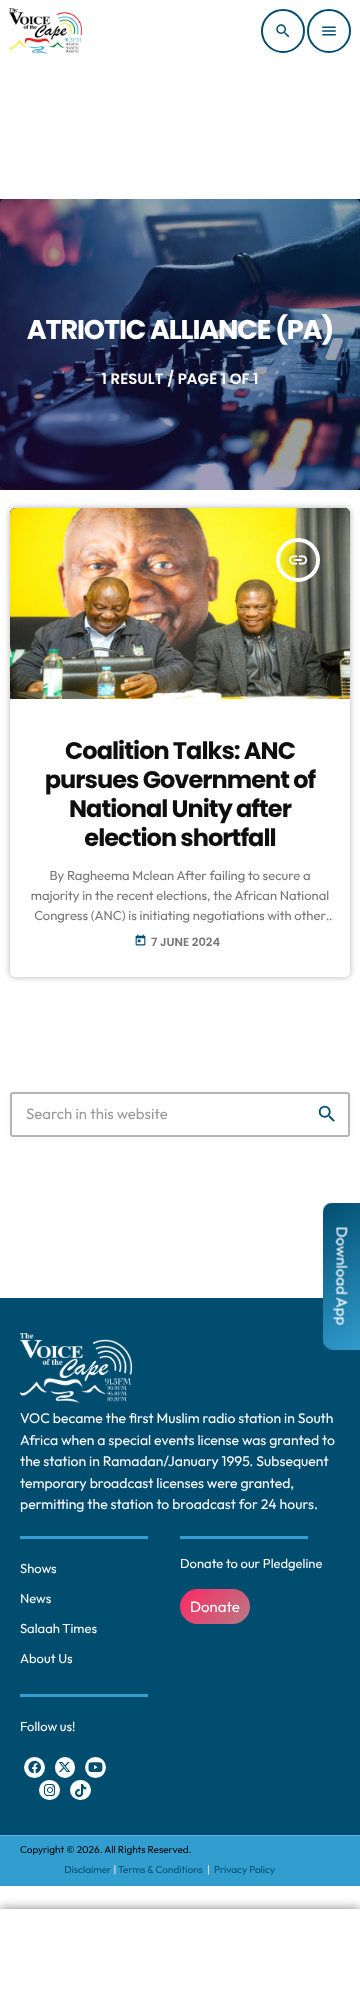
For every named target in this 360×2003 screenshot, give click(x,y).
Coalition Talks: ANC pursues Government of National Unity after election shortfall (180, 794)
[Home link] (45, 31)
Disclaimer (87, 1869)
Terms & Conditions (161, 1869)
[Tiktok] (80, 1790)
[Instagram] (49, 1790)
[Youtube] (95, 1767)
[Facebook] (34, 1767)
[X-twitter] (65, 1767)
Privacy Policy (244, 1869)
